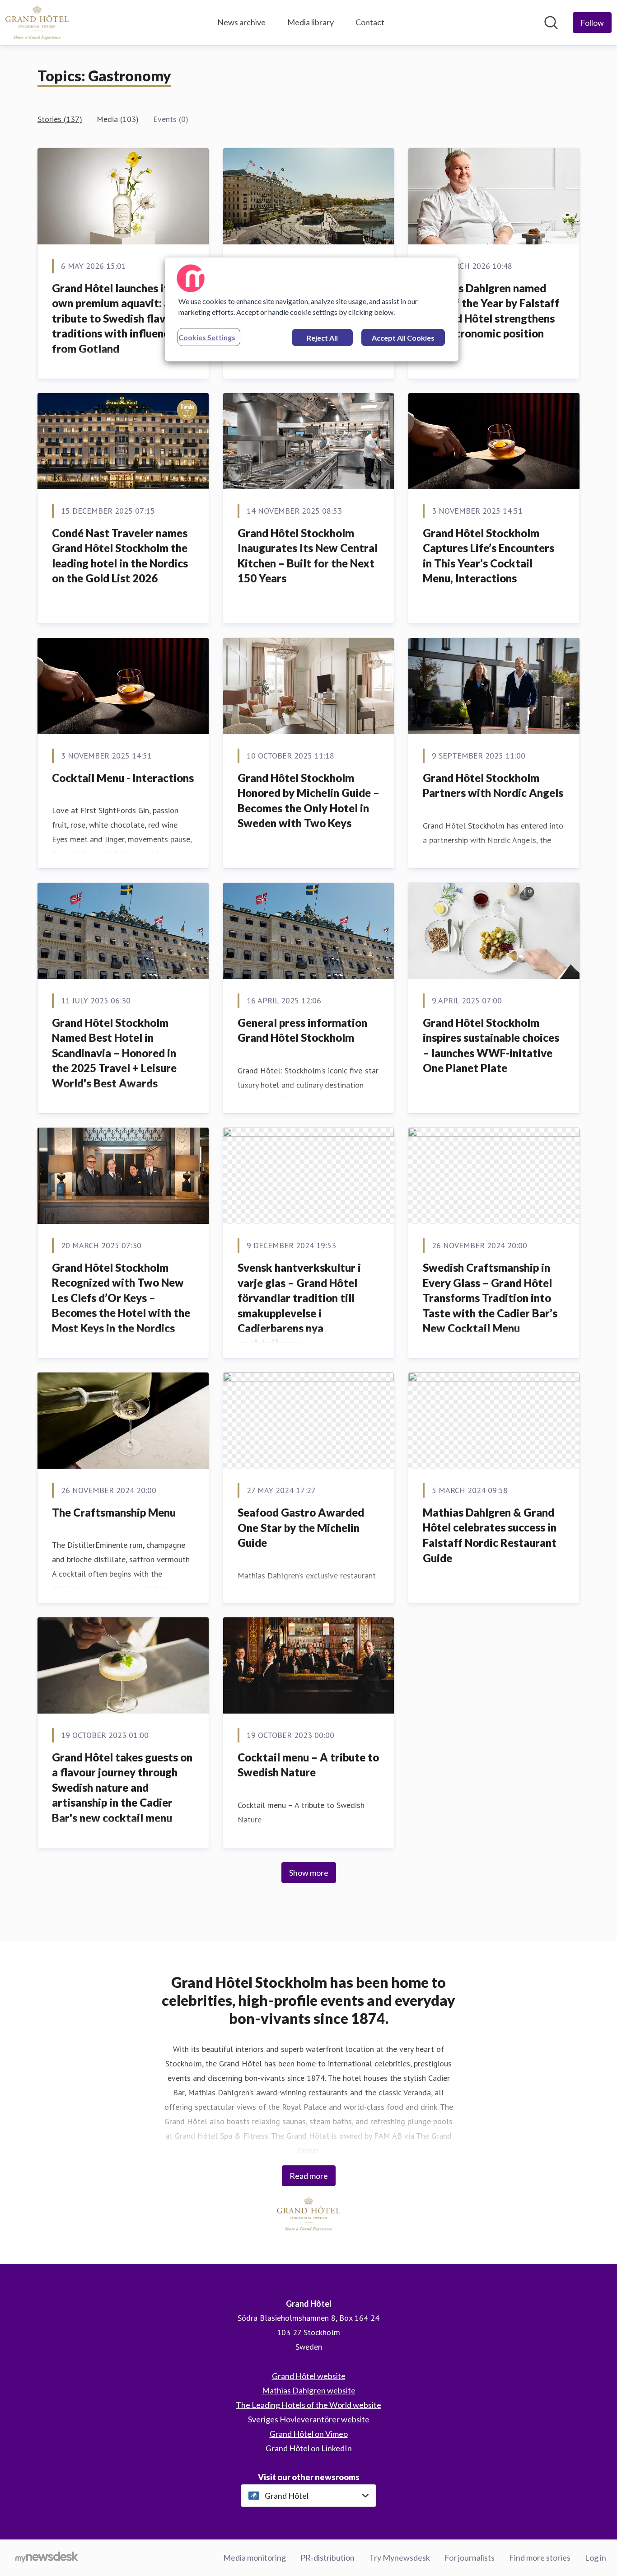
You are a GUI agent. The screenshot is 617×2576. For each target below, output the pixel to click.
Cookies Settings (207, 337)
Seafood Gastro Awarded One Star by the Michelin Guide (301, 1527)
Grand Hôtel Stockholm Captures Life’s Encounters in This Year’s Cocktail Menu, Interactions (488, 556)
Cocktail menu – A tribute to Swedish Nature (308, 1765)
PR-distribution (327, 2557)
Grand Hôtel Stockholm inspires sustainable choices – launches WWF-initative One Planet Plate (491, 1045)
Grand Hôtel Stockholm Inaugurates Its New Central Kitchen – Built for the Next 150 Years (308, 556)
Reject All (322, 338)
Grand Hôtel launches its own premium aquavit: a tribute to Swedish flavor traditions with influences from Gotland (116, 318)
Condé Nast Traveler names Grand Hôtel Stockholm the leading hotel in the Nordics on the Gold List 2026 (120, 556)
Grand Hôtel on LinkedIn (309, 2448)
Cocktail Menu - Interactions (123, 778)
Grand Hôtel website (309, 2376)
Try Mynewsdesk (400, 2557)
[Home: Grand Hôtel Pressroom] (37, 23)
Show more (309, 1873)
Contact (370, 22)
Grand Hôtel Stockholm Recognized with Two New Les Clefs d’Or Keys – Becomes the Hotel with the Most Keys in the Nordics (121, 1298)
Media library (311, 22)
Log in (596, 2557)
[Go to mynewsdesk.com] (47, 2558)
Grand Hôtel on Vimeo (309, 2434)
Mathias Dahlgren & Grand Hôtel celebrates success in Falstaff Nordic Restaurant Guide (490, 1535)
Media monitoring (255, 2557)
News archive (241, 22)
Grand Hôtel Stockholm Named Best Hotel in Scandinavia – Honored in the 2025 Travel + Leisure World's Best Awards (114, 1053)
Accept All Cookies (403, 338)
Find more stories (540, 2557)
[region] (312, 309)
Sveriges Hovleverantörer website (309, 2419)
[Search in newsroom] (551, 23)
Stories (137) (60, 119)
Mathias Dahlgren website (309, 2390)
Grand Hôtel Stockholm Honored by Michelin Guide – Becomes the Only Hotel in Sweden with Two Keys (308, 801)
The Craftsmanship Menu (114, 1512)
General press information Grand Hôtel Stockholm (302, 1030)
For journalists (470, 2557)
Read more (309, 2176)
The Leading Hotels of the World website (308, 2405)
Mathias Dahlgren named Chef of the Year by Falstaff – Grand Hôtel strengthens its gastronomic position (491, 311)
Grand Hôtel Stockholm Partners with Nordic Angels (493, 785)
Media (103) (118, 119)
